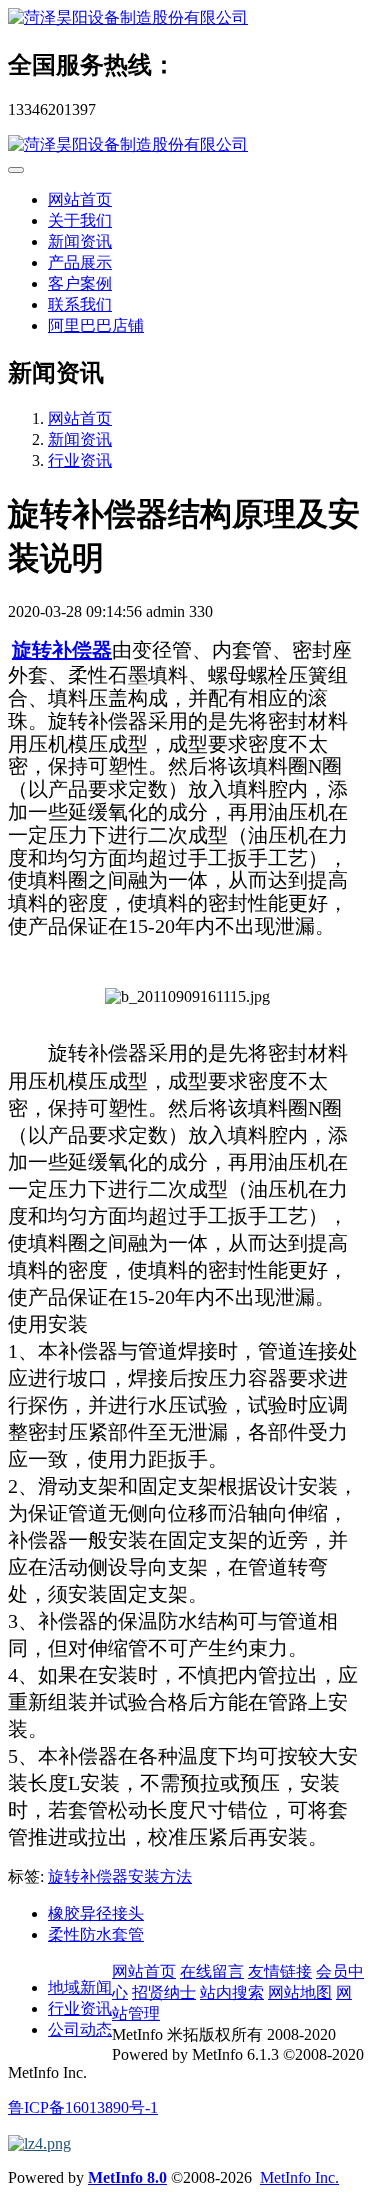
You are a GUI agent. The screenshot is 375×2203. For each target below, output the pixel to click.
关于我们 (80, 220)
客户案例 (80, 283)
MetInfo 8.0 (127, 2177)
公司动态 (80, 2029)
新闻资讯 (80, 241)
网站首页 (80, 199)
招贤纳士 (164, 1992)
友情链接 (280, 1971)
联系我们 (80, 304)
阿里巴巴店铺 (96, 325)
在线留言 (212, 1971)
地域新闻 (80, 1987)
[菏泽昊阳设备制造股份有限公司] (187, 18)
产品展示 (80, 262)
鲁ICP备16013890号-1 (83, 2107)
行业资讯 (80, 460)
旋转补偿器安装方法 (120, 1876)
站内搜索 (232, 1992)
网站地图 (300, 1992)
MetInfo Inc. (299, 2177)
